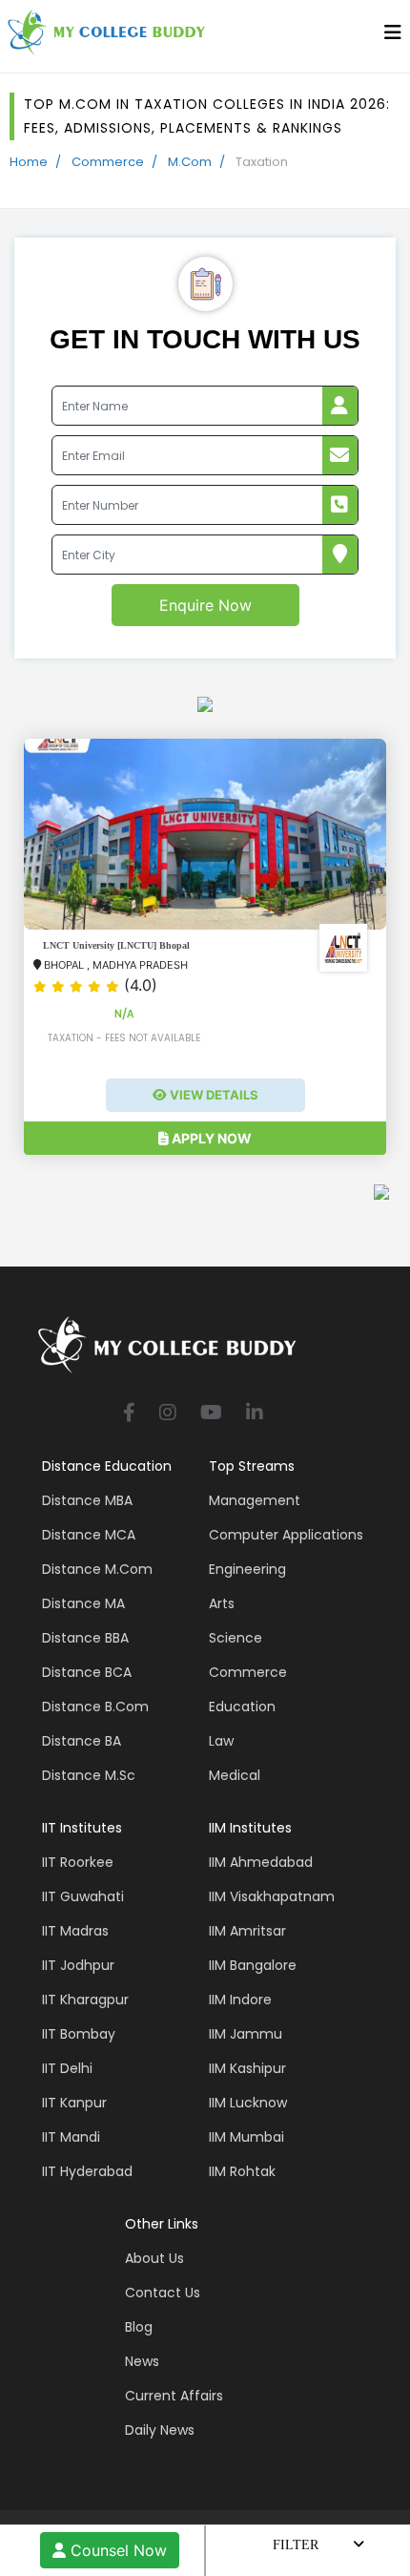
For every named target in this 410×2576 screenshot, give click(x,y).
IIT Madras (75, 1931)
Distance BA (82, 1741)
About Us (154, 2258)
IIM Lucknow (248, 2103)
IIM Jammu (246, 2034)
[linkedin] (255, 1414)
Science (236, 1638)
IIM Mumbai (246, 2137)
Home (29, 162)
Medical (235, 1775)
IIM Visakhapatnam (272, 1896)
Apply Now (210, 1138)
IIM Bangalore (253, 1965)
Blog (139, 2327)
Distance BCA (87, 1672)
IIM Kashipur (247, 2068)
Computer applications (286, 1535)
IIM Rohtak (242, 2171)
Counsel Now (116, 2550)
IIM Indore (240, 2000)
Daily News (160, 2430)
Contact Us (163, 2293)
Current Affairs (174, 2396)
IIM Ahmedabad (261, 1862)
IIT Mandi (71, 2137)
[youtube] (211, 1414)
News (142, 2361)
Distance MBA (87, 1500)
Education (242, 1707)
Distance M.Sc (89, 1775)
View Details (213, 1095)
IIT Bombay (79, 2034)
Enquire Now (205, 605)
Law (221, 1741)
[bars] (393, 37)
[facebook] (129, 1414)
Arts (222, 1603)
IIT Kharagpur (85, 2000)
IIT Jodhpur (78, 1965)
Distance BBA (85, 1638)
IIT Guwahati (83, 1896)
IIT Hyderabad (87, 2171)
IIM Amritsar (247, 1931)
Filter (296, 2545)
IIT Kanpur (74, 2103)
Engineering (247, 1569)
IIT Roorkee (78, 1862)
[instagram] (168, 1414)
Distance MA (83, 1603)
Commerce (108, 162)
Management (255, 1500)
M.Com (190, 162)
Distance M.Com (97, 1569)
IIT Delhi (67, 2068)
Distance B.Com (95, 1707)
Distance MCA (89, 1535)
